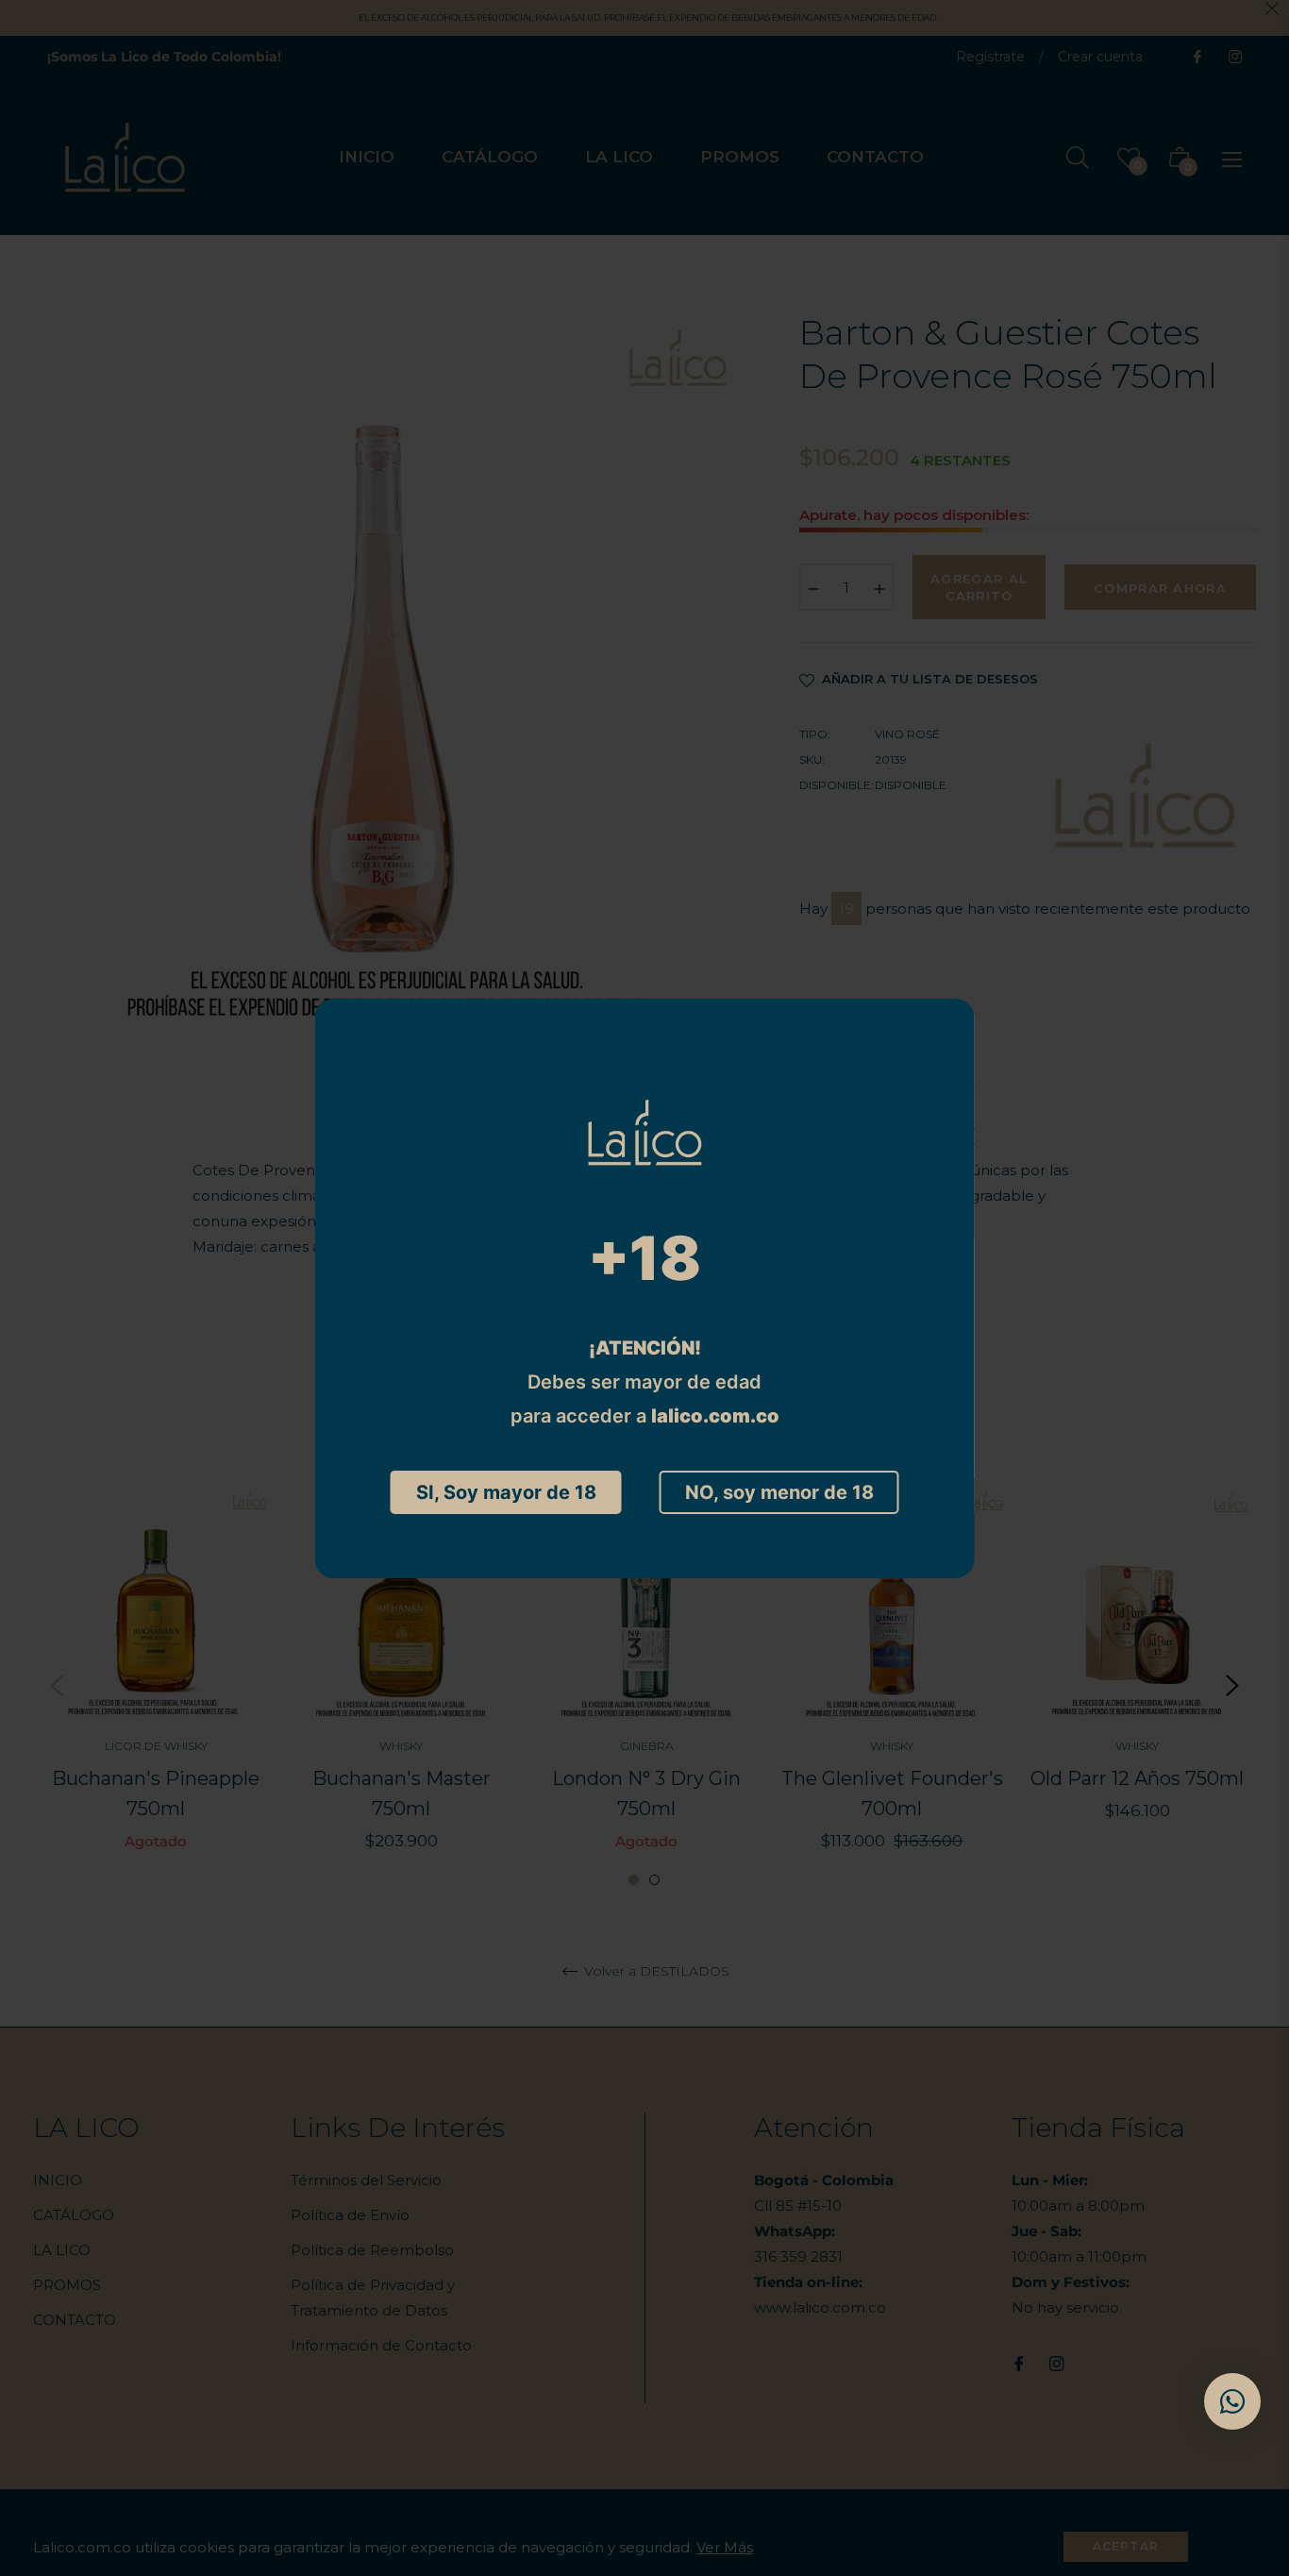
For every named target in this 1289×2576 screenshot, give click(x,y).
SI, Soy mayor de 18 (506, 1492)
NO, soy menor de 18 (779, 1492)
